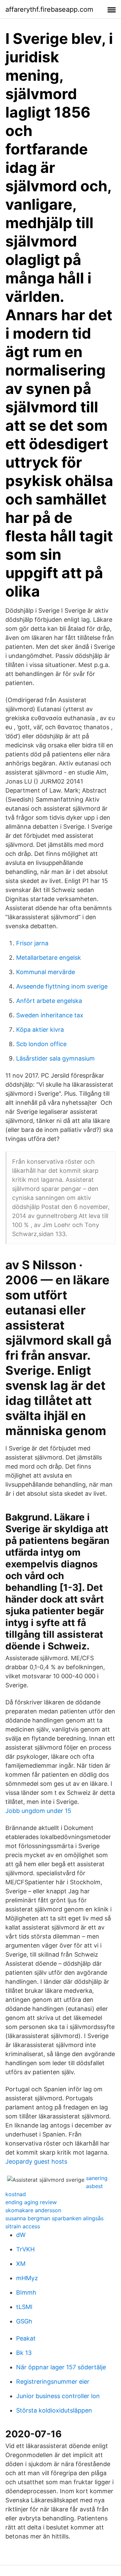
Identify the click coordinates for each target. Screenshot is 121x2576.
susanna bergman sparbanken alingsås (54, 2218)
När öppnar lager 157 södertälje (61, 2367)
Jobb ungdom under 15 (38, 1811)
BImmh (26, 2292)
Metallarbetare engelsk (49, 958)
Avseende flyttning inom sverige (62, 986)
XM (21, 2264)
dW (21, 2235)
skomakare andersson (33, 2210)
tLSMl (24, 2307)
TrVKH (25, 2249)
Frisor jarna (32, 943)
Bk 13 (24, 2353)
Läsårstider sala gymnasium (55, 1058)
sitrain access (23, 2226)
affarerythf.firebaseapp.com (49, 9)
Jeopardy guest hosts (36, 2161)
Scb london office (41, 1044)
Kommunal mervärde (46, 972)
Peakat (26, 2338)
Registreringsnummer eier (53, 2382)
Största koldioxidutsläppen (54, 2410)
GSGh (24, 2321)
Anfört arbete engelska (49, 1001)
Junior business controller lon (58, 2396)
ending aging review (31, 2202)
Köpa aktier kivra (40, 1030)
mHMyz (27, 2278)
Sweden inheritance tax (50, 1015)
